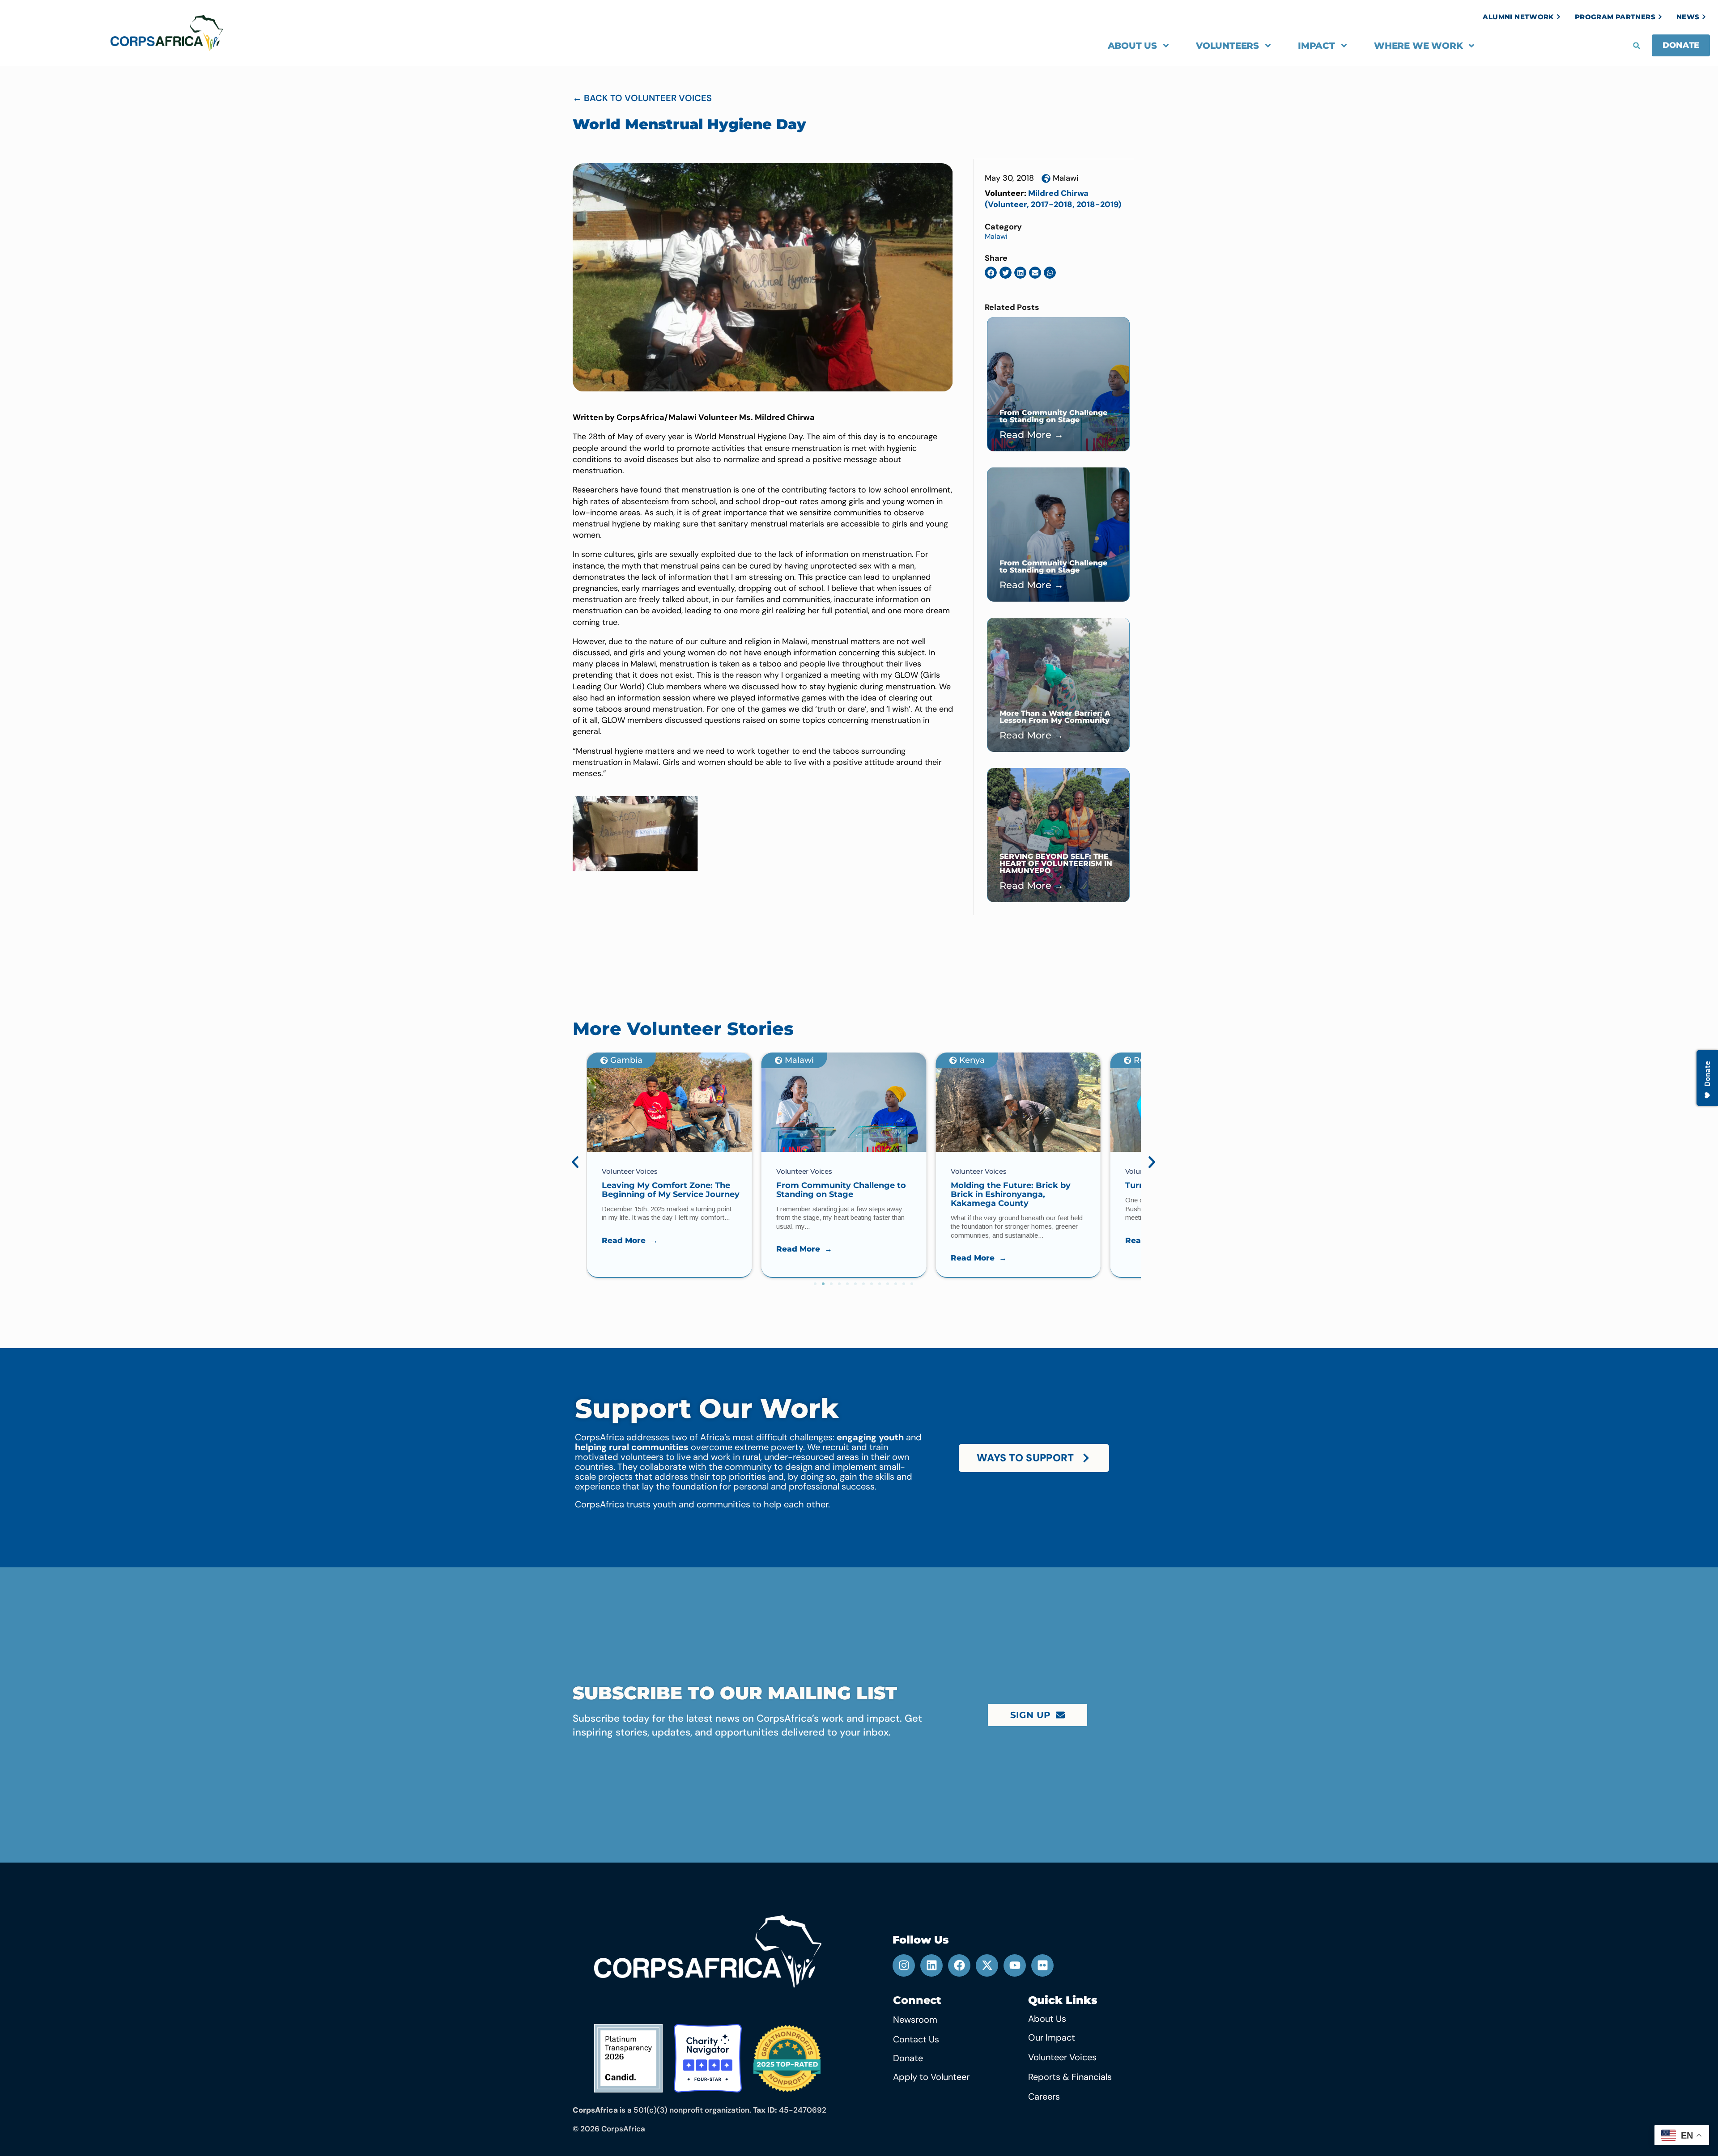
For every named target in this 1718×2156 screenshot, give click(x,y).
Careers (1044, 2097)
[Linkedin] (931, 1965)
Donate (908, 2058)
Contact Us (916, 2039)
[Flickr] (1042, 1965)
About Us (1132, 46)
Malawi (1066, 178)
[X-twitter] (987, 1965)
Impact (1316, 46)
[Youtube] (1015, 1965)
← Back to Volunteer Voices (642, 98)
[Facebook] (959, 1965)
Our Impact (1052, 2037)
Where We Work (1418, 46)
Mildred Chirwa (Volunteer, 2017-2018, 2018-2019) (1053, 199)
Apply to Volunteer (931, 2077)
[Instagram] (904, 1965)
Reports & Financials (1070, 2077)
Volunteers (1227, 46)
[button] (1637, 46)
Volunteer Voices (1062, 2057)
